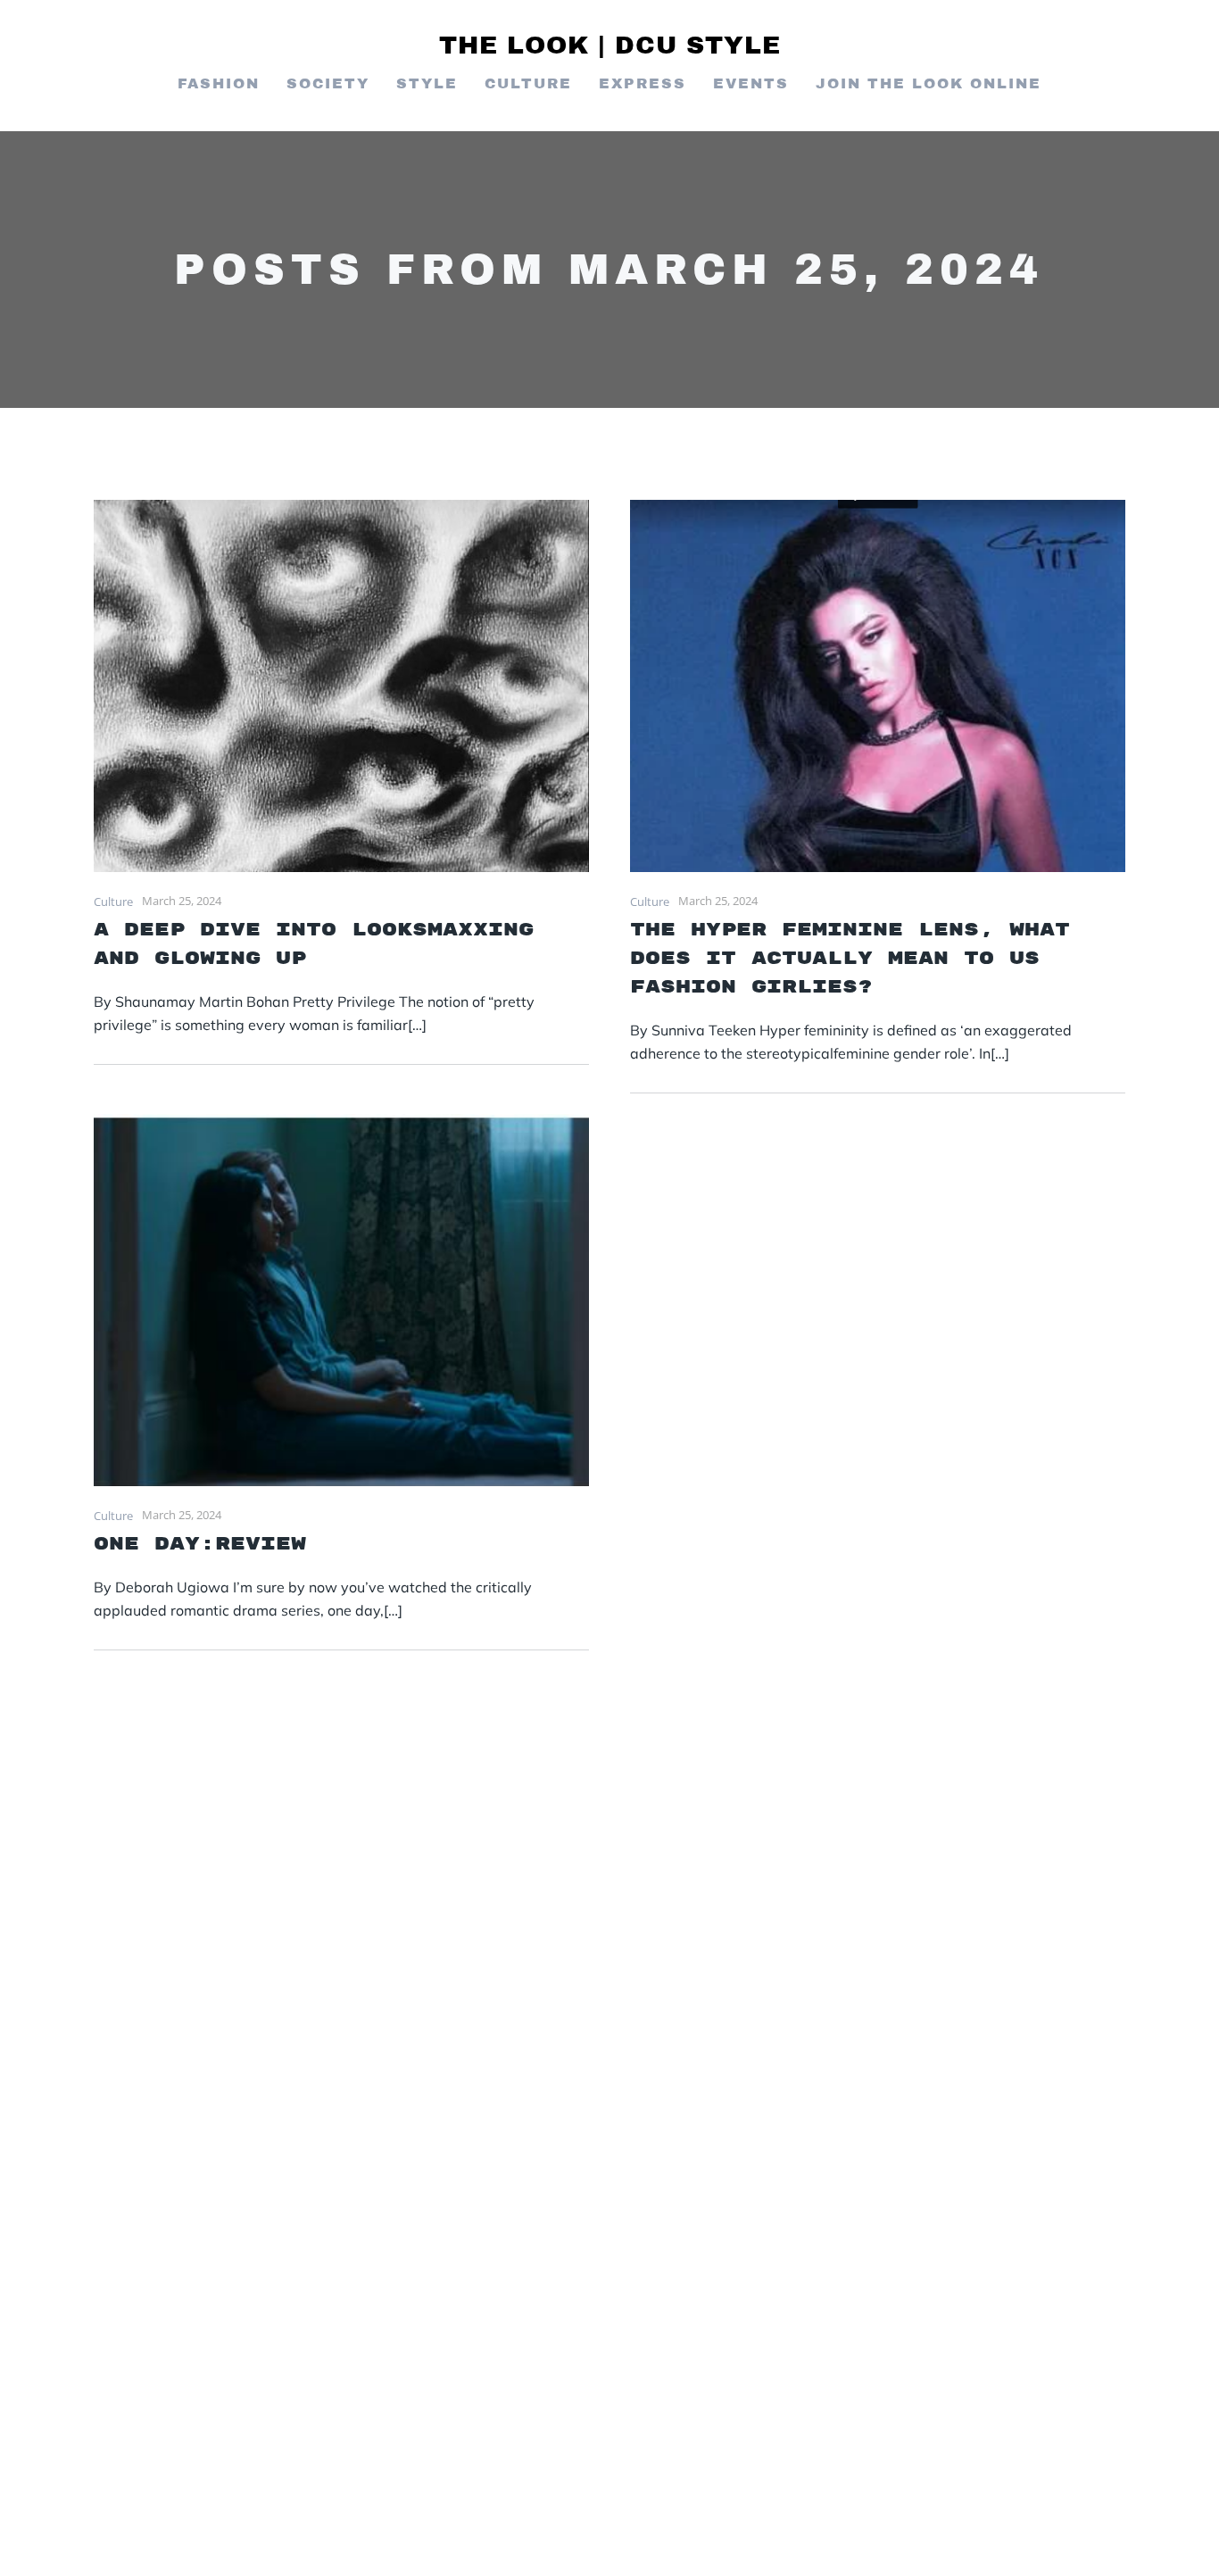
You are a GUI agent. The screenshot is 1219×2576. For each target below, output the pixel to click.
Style (427, 83)
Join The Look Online (929, 83)
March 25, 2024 (182, 901)
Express (643, 83)
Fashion (219, 83)
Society (328, 83)
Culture (528, 83)
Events (751, 83)
